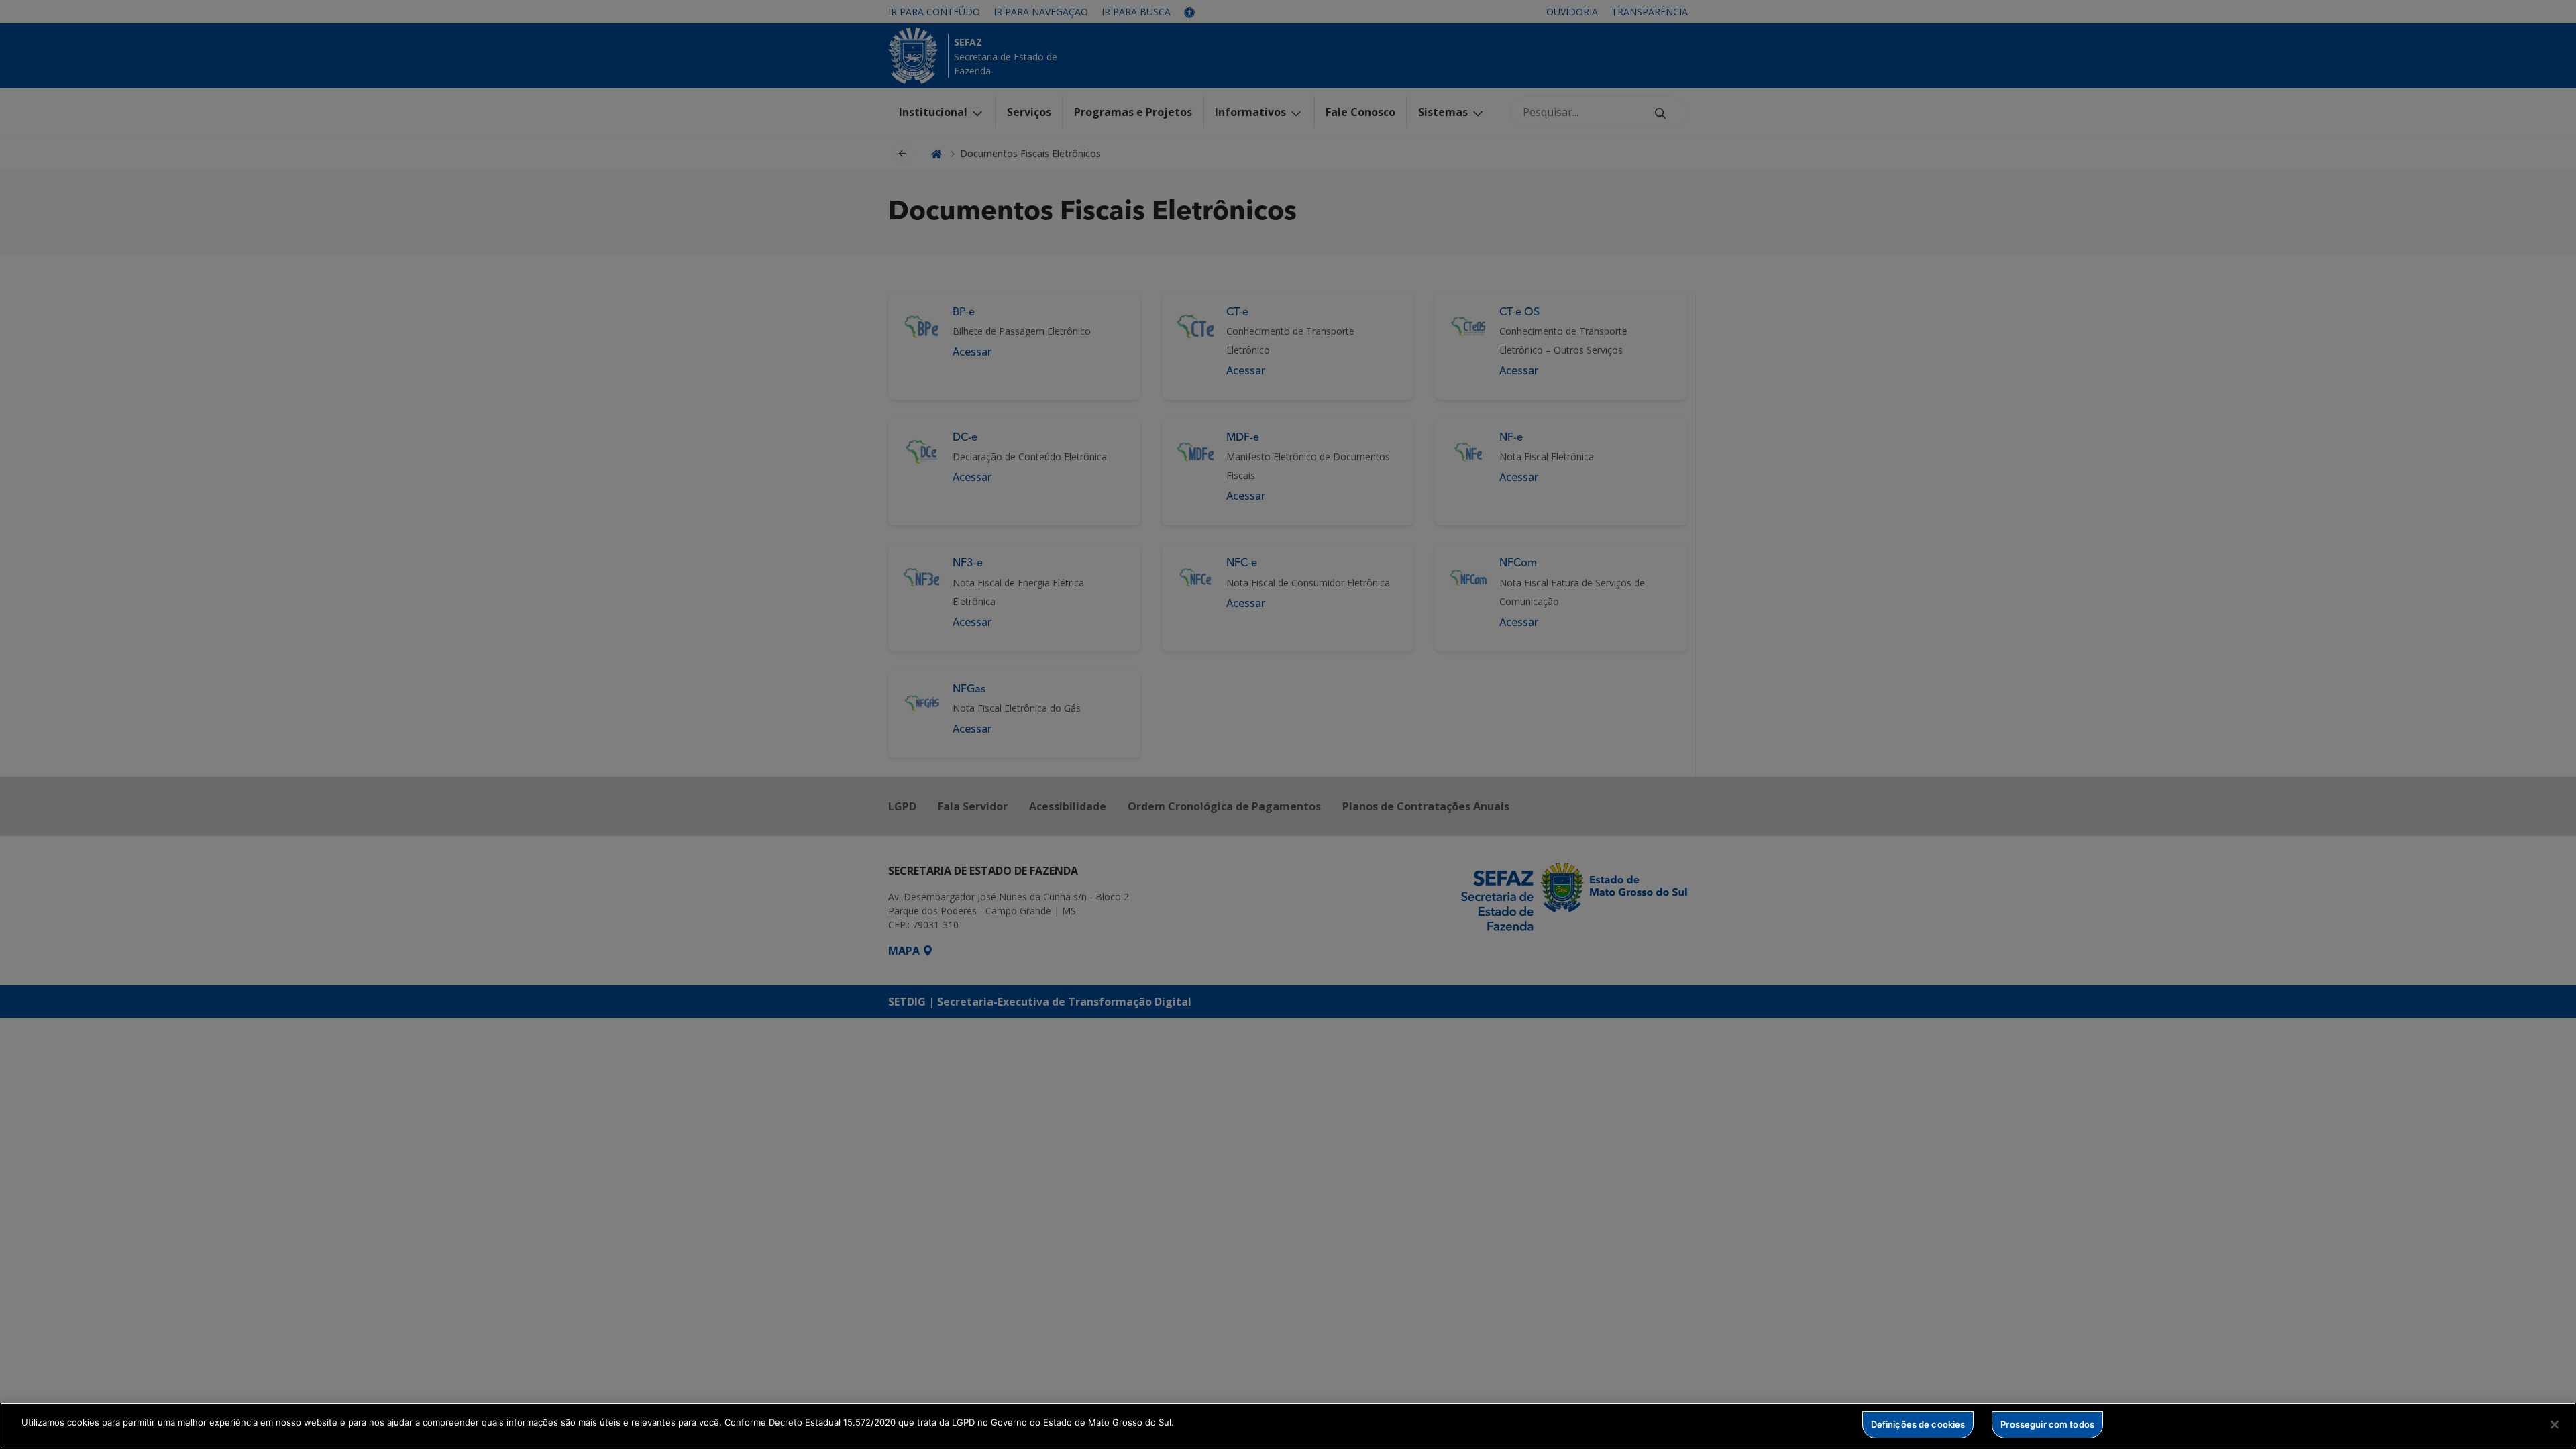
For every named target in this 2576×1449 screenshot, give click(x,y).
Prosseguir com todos (2047, 1424)
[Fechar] (2555, 1424)
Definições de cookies (1918, 1424)
